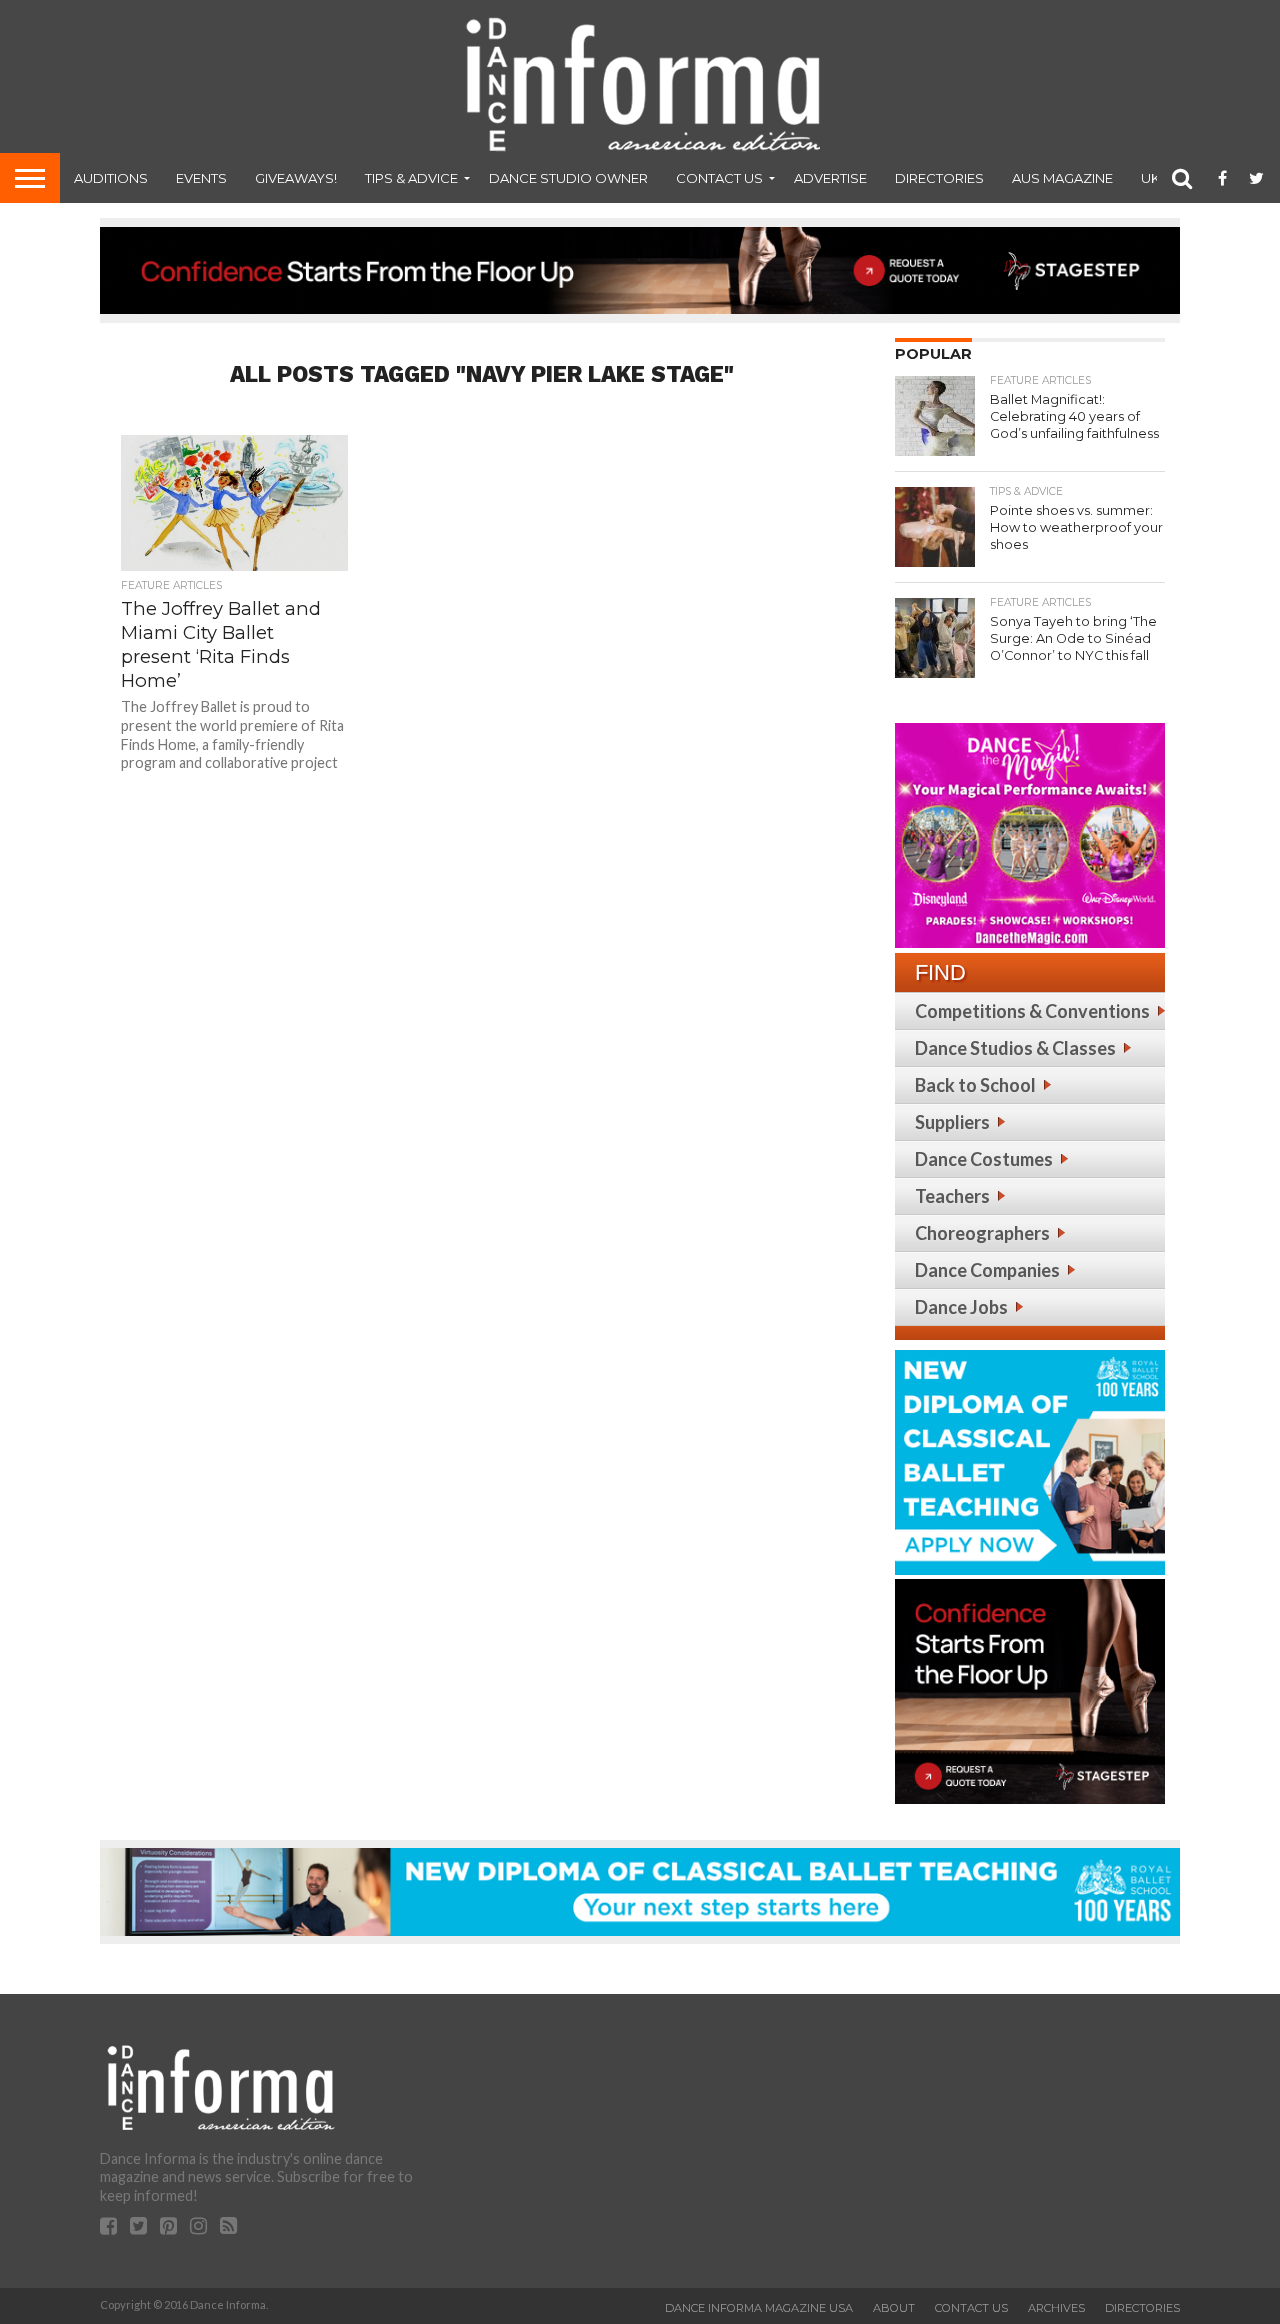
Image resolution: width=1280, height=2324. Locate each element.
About (894, 2308)
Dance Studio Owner (568, 178)
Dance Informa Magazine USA (759, 2308)
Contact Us (719, 178)
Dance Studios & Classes (1015, 1048)
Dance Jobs (961, 1307)
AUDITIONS (111, 178)
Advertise (830, 178)
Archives (1056, 2308)
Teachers (952, 1196)
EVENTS (201, 178)
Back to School (975, 1085)
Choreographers (982, 1233)
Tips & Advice (411, 178)
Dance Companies (987, 1270)
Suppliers (952, 1122)
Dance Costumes (984, 1159)
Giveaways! (296, 178)
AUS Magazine (1062, 178)
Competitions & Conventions (1032, 1011)
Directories (939, 178)
